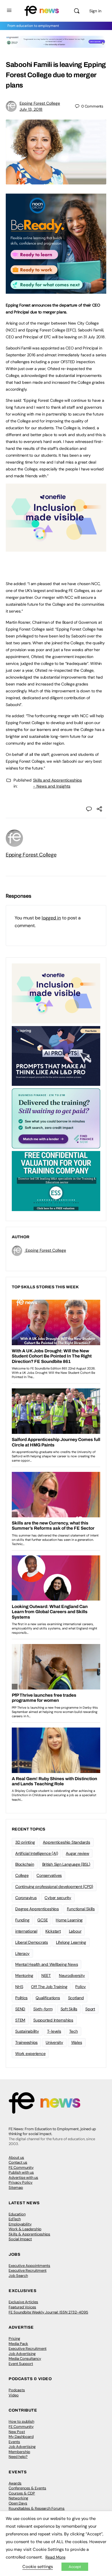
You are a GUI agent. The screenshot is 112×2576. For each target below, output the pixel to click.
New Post (17, 2432)
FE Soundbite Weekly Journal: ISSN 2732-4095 (48, 2312)
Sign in (95, 11)
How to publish (21, 2421)
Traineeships (26, 2042)
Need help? (18, 2457)
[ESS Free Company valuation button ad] (56, 1180)
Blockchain (25, 1864)
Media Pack (18, 2344)
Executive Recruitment (28, 2270)
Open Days (18, 2503)
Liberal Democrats (32, 1942)
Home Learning (69, 1920)
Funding (22, 1920)
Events (14, 2442)
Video (14, 2395)
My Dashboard (21, 2437)
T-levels (54, 2031)
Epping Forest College (40, 103)
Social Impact (20, 2239)
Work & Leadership (25, 2229)
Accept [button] (75, 2567)
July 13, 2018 (31, 109)
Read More (55, 2557)
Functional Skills (81, 1909)
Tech (74, 2031)
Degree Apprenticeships (37, 1909)
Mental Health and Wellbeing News (47, 1964)
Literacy (22, 1953)
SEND (20, 2009)
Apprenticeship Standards (66, 1842)
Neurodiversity (72, 1975)
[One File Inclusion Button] (56, 548)
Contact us (18, 2162)
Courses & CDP (22, 2493)
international (26, 1931)
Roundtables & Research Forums (37, 2508)
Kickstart (53, 1931)
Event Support (21, 2364)
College (22, 1875)
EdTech (15, 2219)
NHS (19, 1987)
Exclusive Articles (23, 2302)
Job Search (18, 2276)
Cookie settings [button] (38, 2567)
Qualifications (48, 1998)
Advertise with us (23, 2178)
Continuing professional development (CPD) (54, 1887)
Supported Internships (53, 2020)
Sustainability (27, 2031)
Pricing (14, 2339)
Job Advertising (22, 2354)
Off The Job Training (49, 1987)
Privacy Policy (21, 2182)
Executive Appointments (29, 2266)
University (54, 2042)
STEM (20, 2020)
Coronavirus (26, 1898)
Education (17, 2214)
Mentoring (24, 1975)
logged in (51, 918)
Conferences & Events (27, 2488)
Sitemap (16, 2188)
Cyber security (58, 1898)
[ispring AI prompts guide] (56, 1056)
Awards (15, 2483)
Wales (77, 2042)
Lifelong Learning (71, 1942)
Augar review (77, 1853)
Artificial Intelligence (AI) (36, 1853)
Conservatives (49, 1875)
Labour (75, 1931)
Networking (18, 2498)
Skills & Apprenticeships (29, 2234)
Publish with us (21, 2172)
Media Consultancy (25, 2359)
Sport (90, 2009)
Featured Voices (22, 2307)
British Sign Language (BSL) (66, 1864)
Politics (21, 1998)
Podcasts (17, 2390)
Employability (20, 2224)
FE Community (21, 2167)
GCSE (43, 1920)
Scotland (76, 1998)
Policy (81, 1987)
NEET (46, 1975)
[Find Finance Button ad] (56, 1118)
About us (16, 2157)
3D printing (25, 1842)
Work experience (30, 2054)
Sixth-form (43, 2009)
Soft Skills (69, 2009)
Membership (19, 2452)
